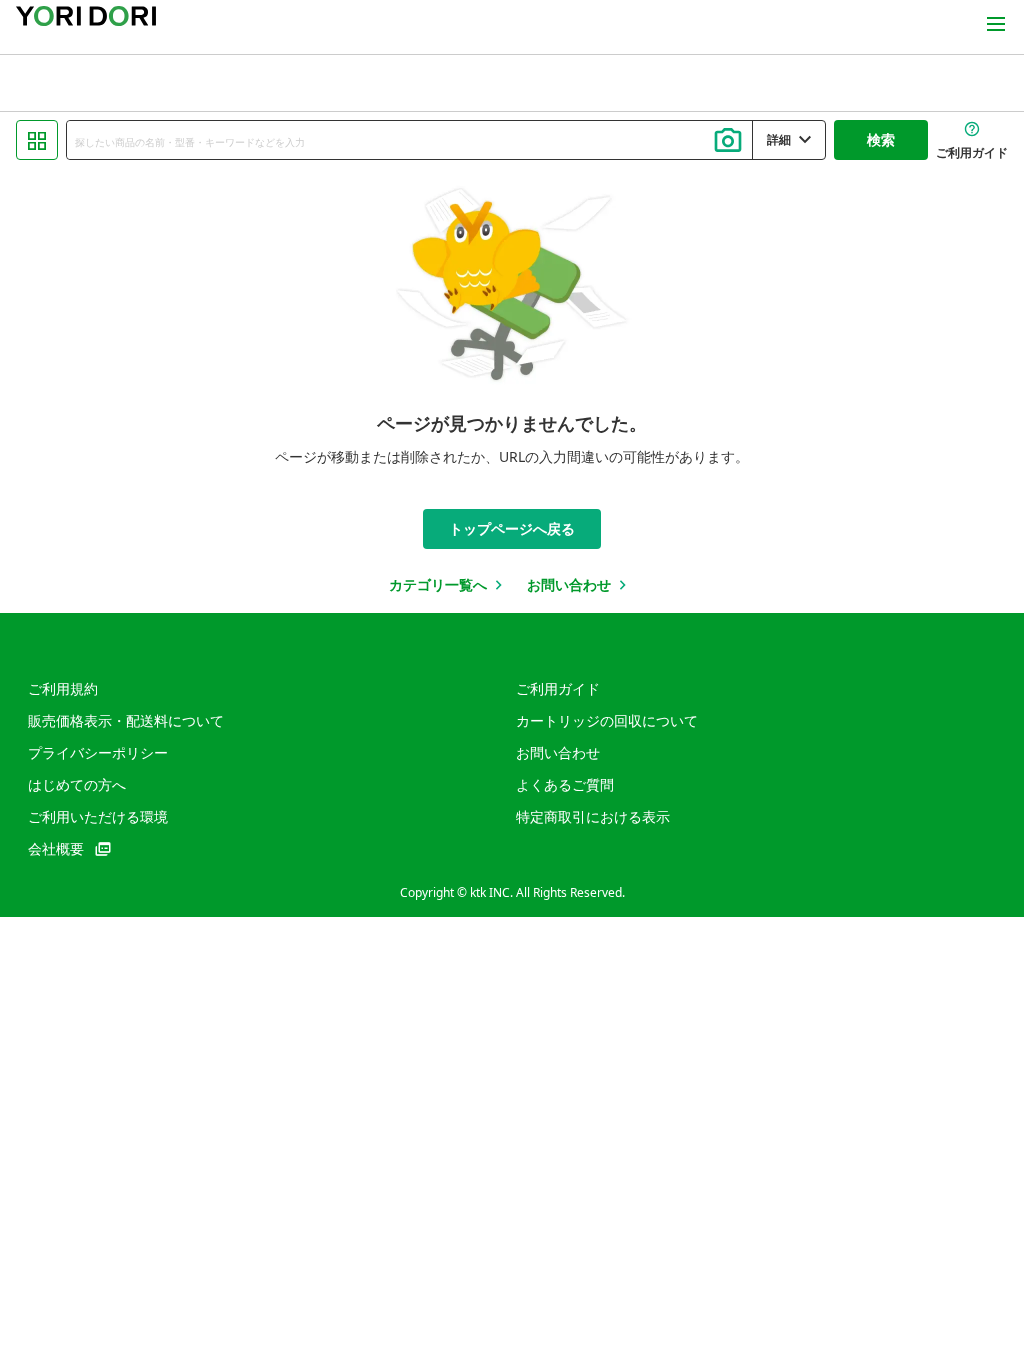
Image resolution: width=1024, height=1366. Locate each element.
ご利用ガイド (558, 688)
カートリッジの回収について (607, 720)
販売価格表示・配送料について (126, 720)
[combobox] (409, 140)
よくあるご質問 (565, 784)
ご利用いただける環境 (98, 816)
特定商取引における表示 (593, 816)
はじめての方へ (77, 784)
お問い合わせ (558, 752)
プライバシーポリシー (98, 752)
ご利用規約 (63, 688)
